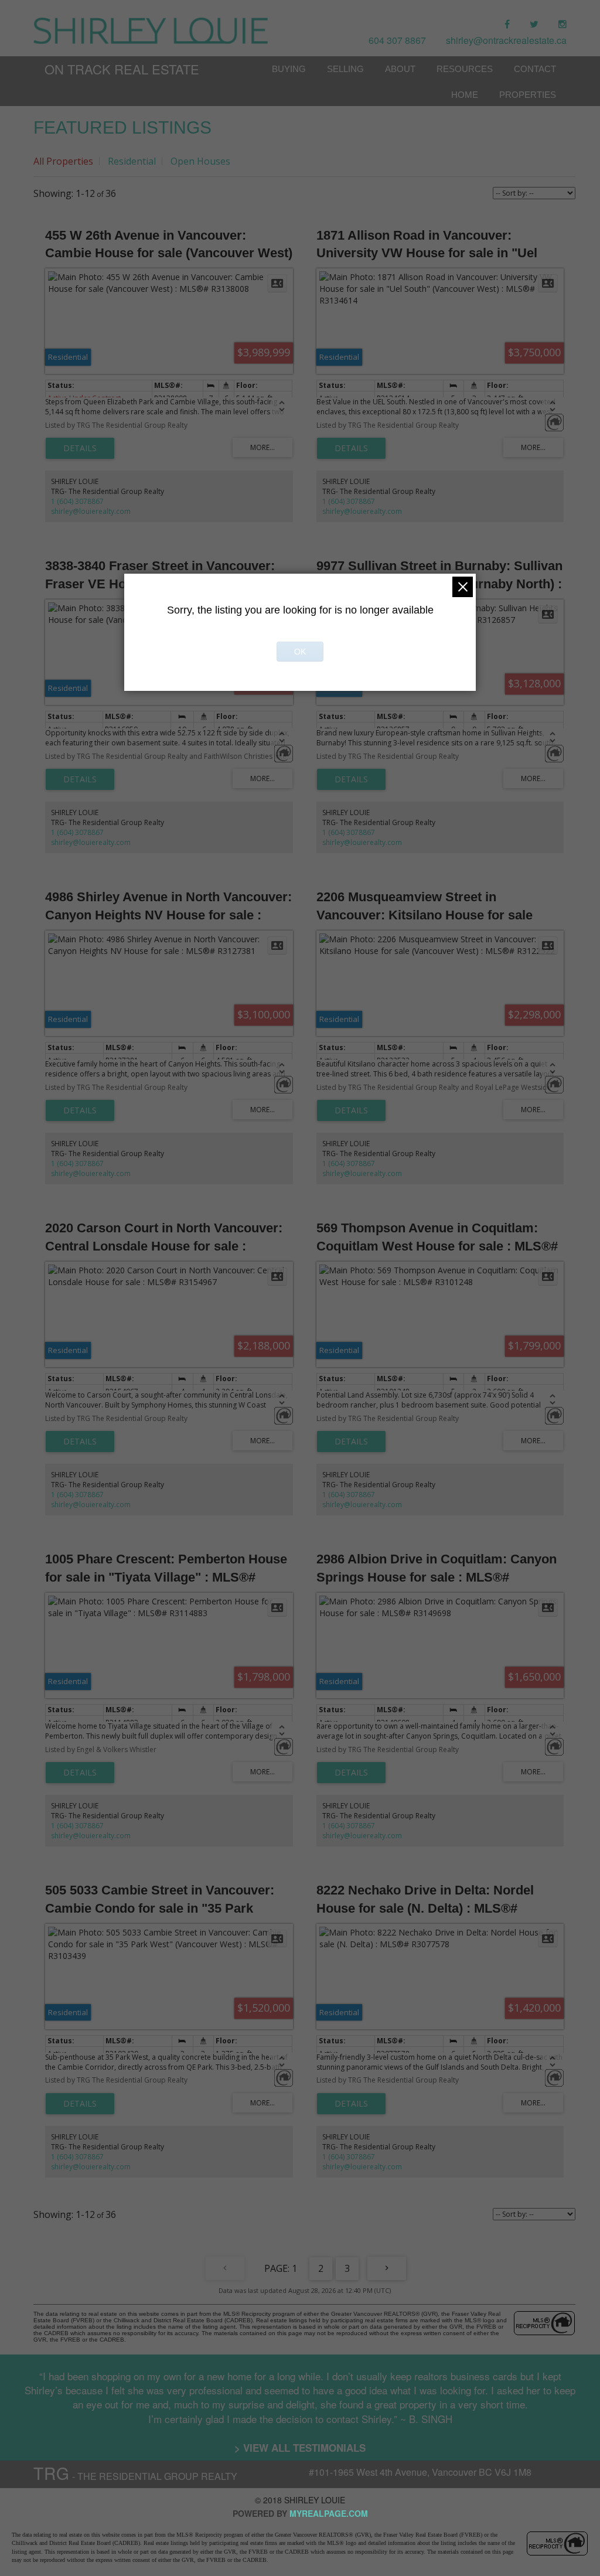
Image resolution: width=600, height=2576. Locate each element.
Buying (289, 69)
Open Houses (200, 161)
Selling (345, 69)
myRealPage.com (329, 2513)
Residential (132, 161)
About (400, 69)
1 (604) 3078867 (77, 501)
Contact (535, 69)
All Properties (63, 161)
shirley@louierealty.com (91, 511)
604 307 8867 (397, 40)
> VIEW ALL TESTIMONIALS (300, 2448)
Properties (528, 95)
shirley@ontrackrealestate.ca (506, 40)
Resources (465, 69)
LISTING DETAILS (80, 448)
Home (465, 95)
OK (300, 652)
